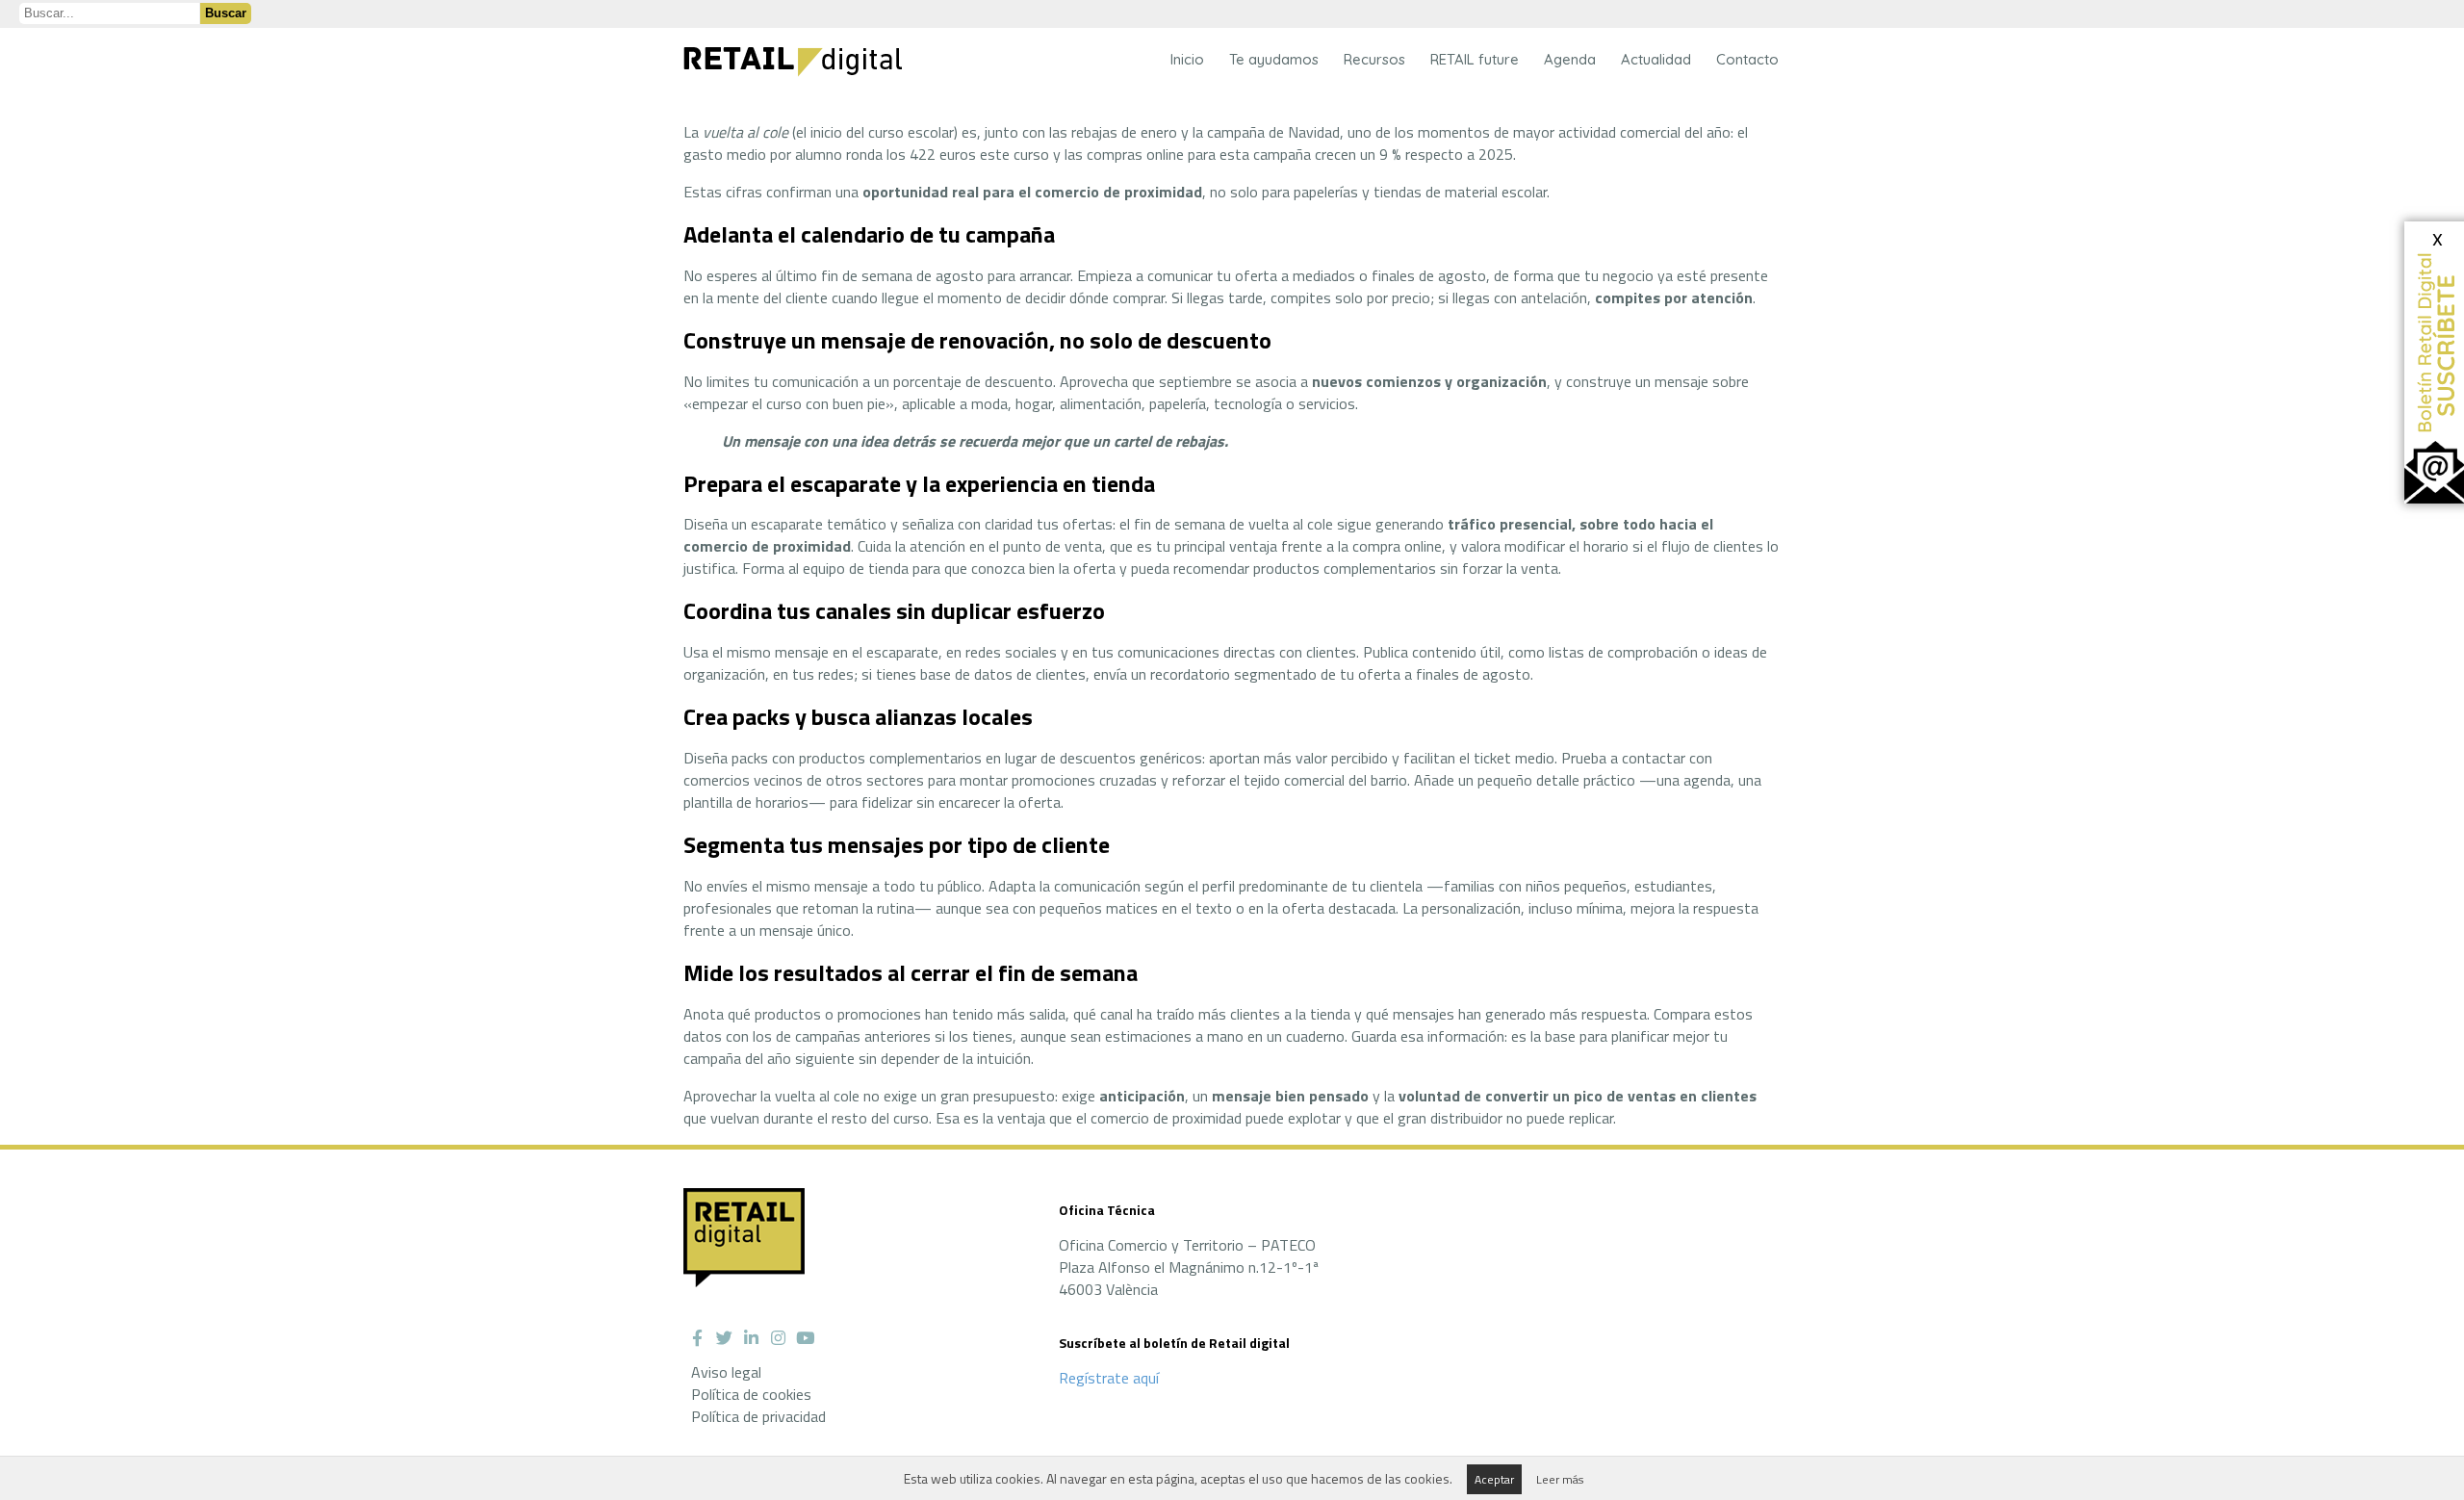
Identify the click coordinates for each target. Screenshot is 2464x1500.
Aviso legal (726, 1372)
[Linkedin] (751, 1338)
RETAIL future (1475, 59)
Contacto (1747, 59)
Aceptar (1494, 1479)
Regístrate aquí (1109, 1378)
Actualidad (1656, 59)
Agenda (1570, 59)
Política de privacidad (758, 1416)
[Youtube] (805, 1338)
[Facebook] (697, 1338)
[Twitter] (724, 1338)
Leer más (1560, 1479)
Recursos (1374, 59)
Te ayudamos (1274, 59)
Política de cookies (751, 1394)
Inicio (1187, 59)
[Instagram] (778, 1338)
